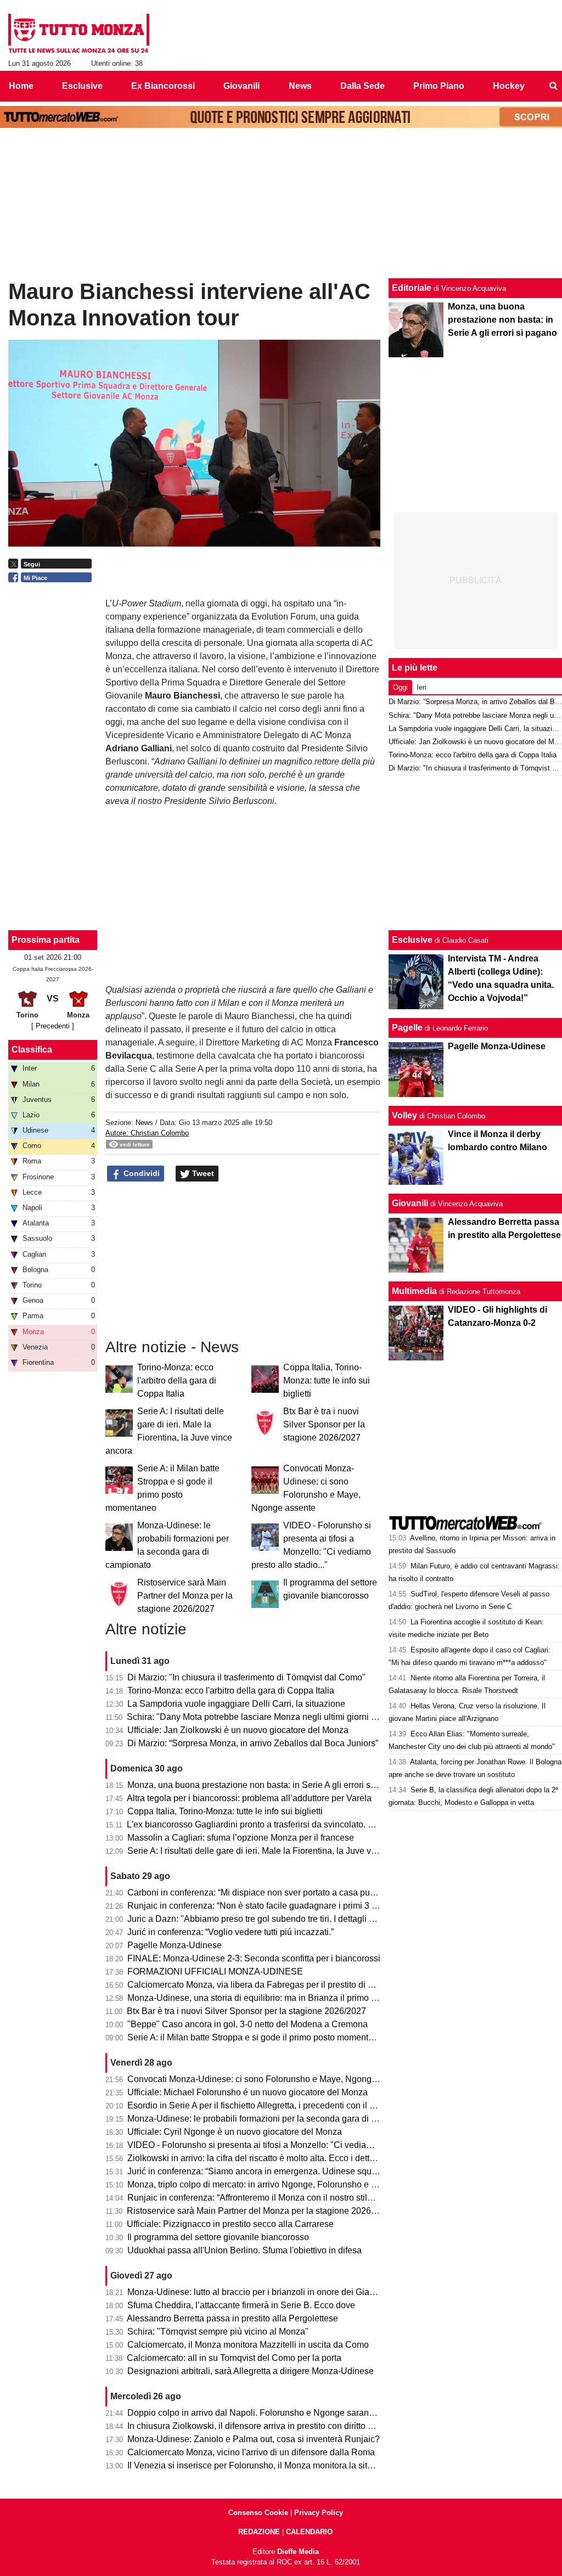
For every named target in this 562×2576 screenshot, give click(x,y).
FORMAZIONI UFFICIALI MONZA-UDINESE (215, 1972)
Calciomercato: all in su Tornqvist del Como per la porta (234, 2358)
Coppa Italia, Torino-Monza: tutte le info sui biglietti (327, 1380)
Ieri (421, 687)
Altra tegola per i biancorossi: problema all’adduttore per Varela (249, 1798)
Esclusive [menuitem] (82, 86)
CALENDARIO (309, 2532)
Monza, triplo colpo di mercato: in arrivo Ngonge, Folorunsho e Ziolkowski (270, 2184)
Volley (404, 1115)
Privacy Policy (319, 2513)
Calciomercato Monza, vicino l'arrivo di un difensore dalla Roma (251, 2452)
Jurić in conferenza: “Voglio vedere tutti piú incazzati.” (231, 1932)
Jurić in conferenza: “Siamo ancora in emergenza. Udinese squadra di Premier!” (282, 2171)
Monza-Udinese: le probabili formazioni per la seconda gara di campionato (272, 2119)
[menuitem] (553, 86)
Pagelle (407, 1028)
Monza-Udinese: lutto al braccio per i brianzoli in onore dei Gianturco (260, 2292)
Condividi (140, 1173)
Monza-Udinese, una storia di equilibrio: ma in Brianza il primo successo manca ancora (296, 1998)
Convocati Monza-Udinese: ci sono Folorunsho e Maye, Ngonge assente (268, 2079)
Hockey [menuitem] (509, 86)
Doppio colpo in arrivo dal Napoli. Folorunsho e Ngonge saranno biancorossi (277, 2413)
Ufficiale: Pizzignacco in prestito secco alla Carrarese (230, 2224)
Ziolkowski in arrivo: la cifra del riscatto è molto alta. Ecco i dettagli (255, 2158)
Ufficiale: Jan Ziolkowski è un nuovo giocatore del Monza (238, 1730)
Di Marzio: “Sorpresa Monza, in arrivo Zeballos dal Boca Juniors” (253, 1743)
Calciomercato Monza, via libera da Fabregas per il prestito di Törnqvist (266, 1985)
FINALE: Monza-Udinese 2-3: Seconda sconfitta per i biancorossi (254, 1958)
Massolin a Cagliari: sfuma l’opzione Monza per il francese (241, 1838)
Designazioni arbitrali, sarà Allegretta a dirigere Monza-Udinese (251, 2371)
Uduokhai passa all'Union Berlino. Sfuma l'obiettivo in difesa (245, 2250)
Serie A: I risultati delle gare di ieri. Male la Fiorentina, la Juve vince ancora (272, 1851)
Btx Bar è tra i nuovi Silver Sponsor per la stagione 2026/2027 (324, 1424)
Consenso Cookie (258, 2513)
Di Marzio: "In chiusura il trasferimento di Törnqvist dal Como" (246, 1677)
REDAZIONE (259, 2532)
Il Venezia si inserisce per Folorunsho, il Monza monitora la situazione (263, 2465)
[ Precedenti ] (53, 1026)
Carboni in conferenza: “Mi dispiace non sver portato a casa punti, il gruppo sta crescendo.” (303, 1892)
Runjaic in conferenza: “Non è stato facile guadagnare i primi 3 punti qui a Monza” (285, 1906)
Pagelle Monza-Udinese (175, 1945)
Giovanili (410, 1203)
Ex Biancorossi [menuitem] (163, 86)
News (144, 1123)
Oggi (400, 687)
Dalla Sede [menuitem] (363, 86)
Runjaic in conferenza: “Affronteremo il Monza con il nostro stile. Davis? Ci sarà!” (283, 2198)
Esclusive (412, 940)
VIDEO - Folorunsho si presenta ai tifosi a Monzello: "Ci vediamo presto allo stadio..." (292, 2145)
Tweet (202, 1173)
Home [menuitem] (21, 86)
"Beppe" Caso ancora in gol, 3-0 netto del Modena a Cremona (248, 2024)
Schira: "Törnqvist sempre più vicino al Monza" (218, 2332)
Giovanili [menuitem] (241, 86)
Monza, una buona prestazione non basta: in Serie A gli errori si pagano (266, 1785)
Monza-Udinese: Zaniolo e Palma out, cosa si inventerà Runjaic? (254, 2439)
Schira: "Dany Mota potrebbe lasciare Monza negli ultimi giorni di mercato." (272, 1717)
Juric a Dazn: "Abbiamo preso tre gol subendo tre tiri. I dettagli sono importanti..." (283, 1919)
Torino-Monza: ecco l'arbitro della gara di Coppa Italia (177, 1380)
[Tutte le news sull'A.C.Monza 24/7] (79, 33)
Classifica (32, 1050)
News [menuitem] (300, 86)
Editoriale (412, 288)
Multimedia (414, 1291)
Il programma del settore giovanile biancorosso (218, 2237)
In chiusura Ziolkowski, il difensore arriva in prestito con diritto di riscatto (266, 2426)
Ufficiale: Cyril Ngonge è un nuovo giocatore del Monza (235, 2132)
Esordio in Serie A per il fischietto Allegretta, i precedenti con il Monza (262, 2105)
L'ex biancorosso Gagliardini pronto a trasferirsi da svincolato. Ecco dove (268, 1824)
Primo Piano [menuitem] (439, 86)
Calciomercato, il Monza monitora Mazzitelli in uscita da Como (248, 2345)
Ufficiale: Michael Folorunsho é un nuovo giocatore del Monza (248, 2092)
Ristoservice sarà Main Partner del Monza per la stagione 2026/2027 (185, 1596)
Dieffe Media (298, 2552)
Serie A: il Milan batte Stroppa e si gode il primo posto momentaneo (258, 2037)
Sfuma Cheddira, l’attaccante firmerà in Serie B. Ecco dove (241, 2305)
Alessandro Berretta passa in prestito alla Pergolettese (232, 2318)
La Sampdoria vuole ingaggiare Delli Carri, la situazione (236, 1704)
